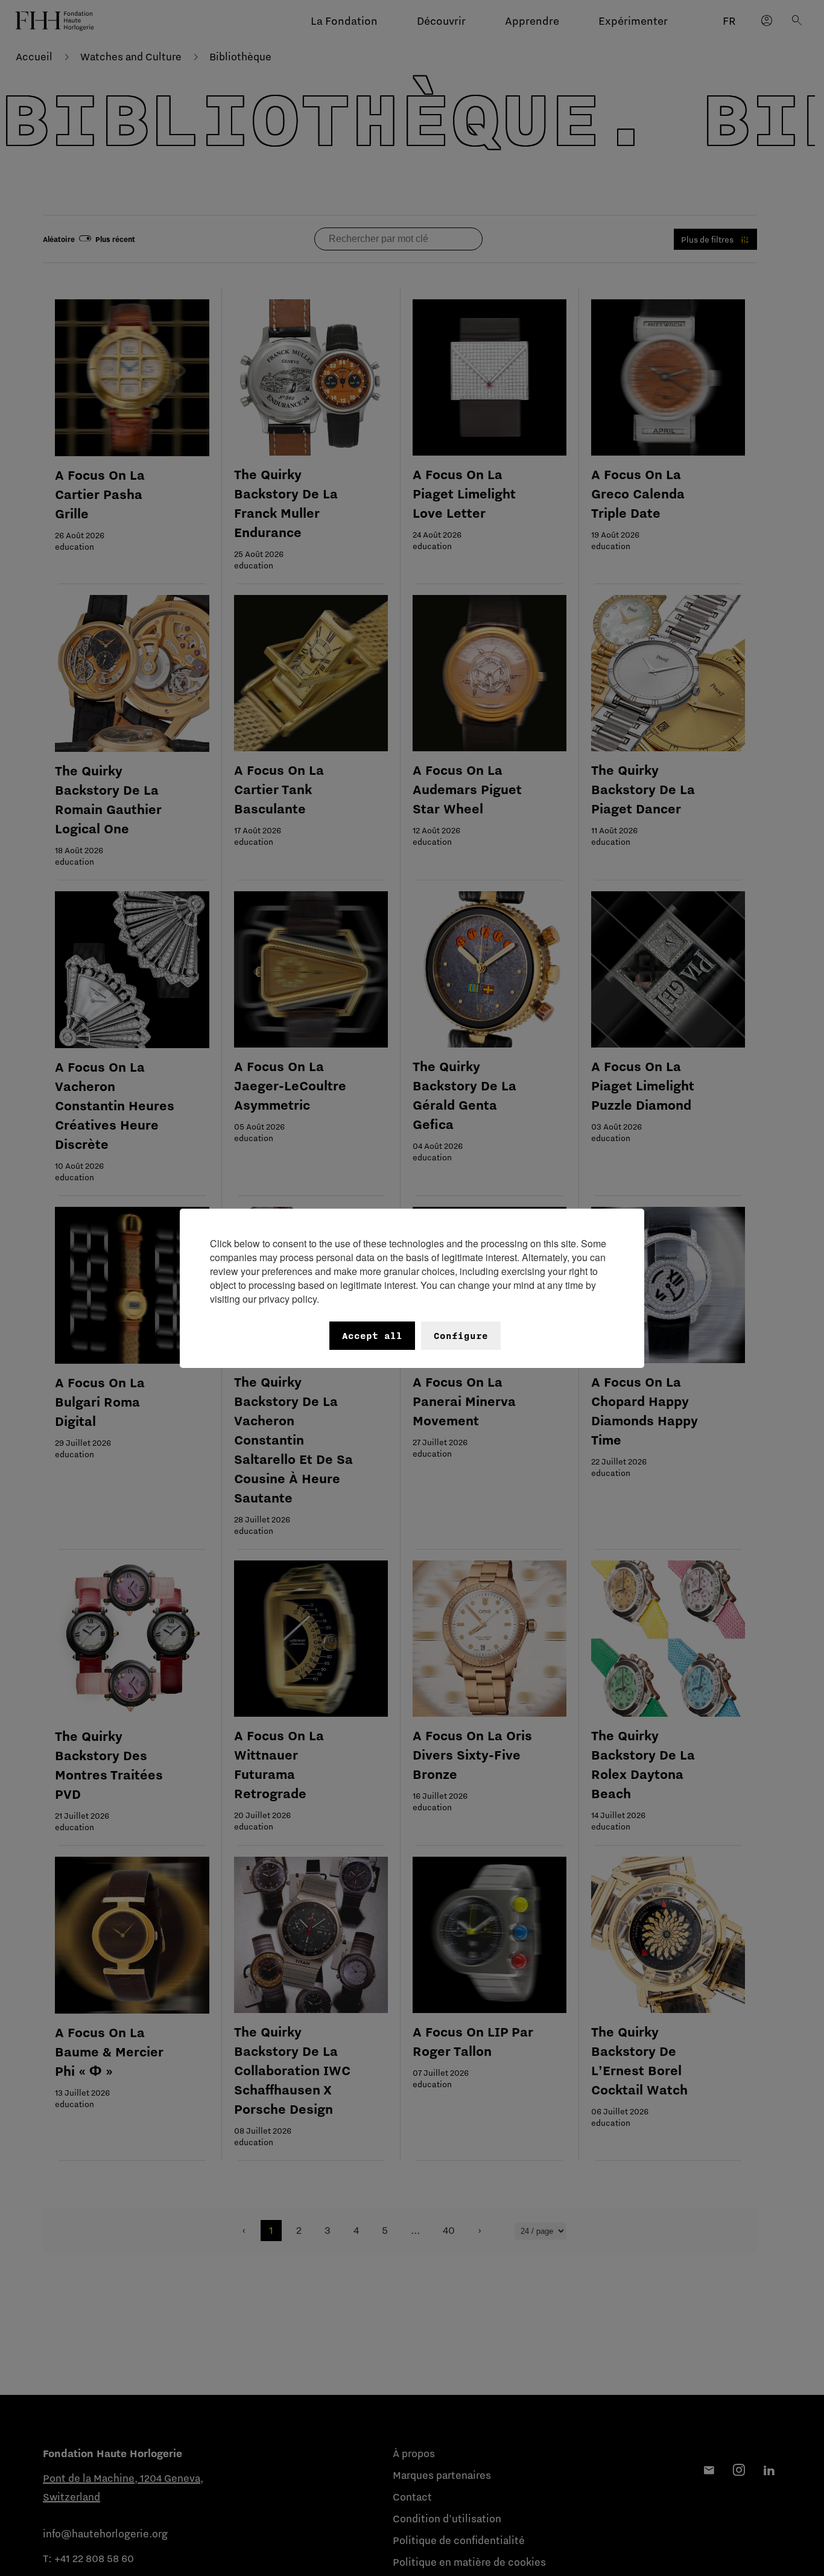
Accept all (372, 1336)
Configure (461, 1336)
